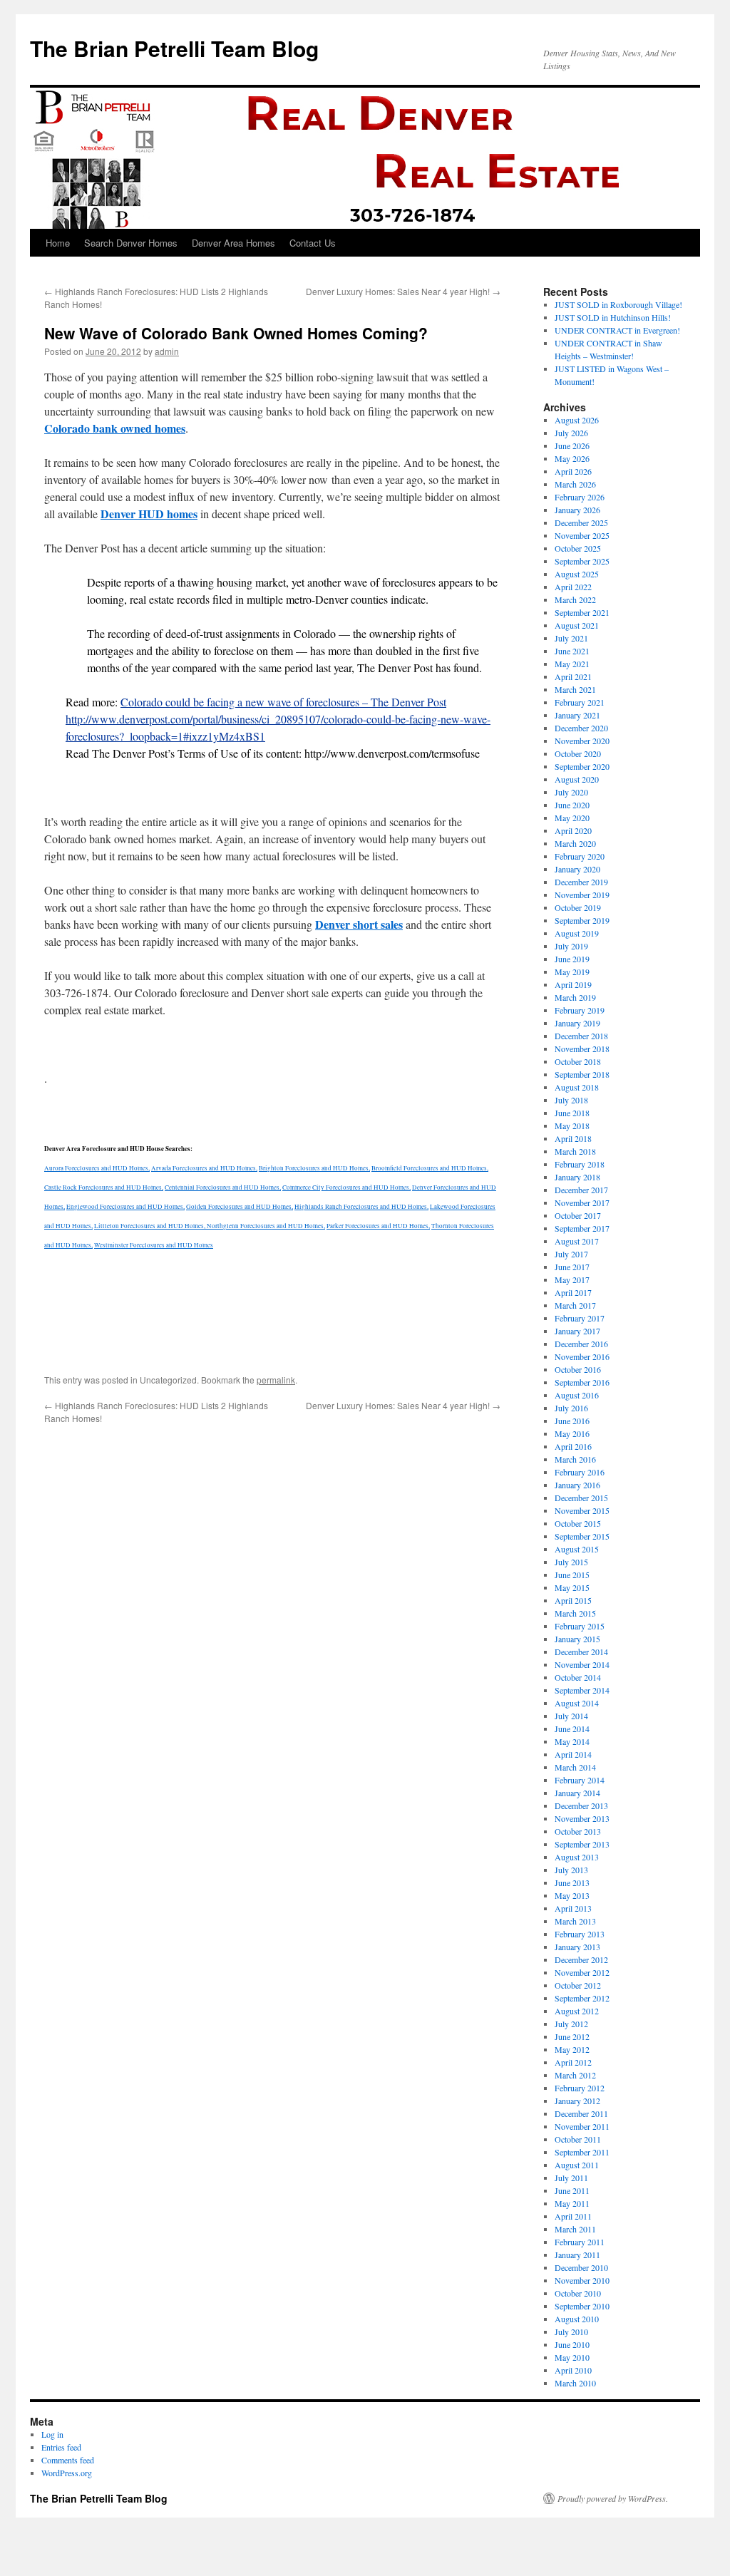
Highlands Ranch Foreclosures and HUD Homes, (361, 1207)
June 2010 (572, 2344)
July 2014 (571, 1716)
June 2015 (572, 1575)
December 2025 (581, 522)
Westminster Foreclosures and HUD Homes (154, 1245)
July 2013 (571, 1870)
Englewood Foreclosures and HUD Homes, (125, 1207)
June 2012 (572, 2036)
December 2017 (581, 1190)
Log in (52, 2434)
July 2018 (571, 1100)
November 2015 (582, 1510)
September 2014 (582, 1690)
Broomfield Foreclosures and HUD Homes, (430, 1168)
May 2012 (572, 2049)
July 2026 (571, 433)
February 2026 (580, 497)
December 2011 (581, 2113)
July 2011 (571, 2178)
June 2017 (572, 1267)
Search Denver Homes (131, 243)
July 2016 (571, 1408)
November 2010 (582, 2280)
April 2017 (573, 1292)
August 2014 (577, 1703)
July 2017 (571, 1254)
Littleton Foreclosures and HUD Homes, (150, 1226)
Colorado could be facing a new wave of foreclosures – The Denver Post (283, 702)
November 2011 (582, 2126)
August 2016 (577, 1395)
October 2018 (578, 1061)
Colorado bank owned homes (115, 428)
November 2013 (582, 1818)
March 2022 (575, 599)
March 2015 (575, 1613)
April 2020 (573, 830)
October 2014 (578, 1677)
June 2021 (572, 651)
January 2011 (577, 2255)
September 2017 (582, 1228)
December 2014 (581, 1652)
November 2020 (582, 741)
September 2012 (582, 1998)
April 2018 (573, 1138)
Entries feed (61, 2447)
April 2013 (573, 1908)
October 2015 (578, 1523)
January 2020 (577, 869)
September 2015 (582, 1536)
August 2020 (577, 779)
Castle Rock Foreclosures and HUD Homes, (104, 1187)
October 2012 (578, 1985)
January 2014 (577, 1793)
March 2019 (575, 997)
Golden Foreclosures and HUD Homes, (240, 1207)
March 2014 (575, 1767)
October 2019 (578, 907)
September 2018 (582, 1074)
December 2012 (581, 1959)
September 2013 (582, 1844)
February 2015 (580, 1626)
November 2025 (582, 535)
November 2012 (582, 1972)
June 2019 (572, 959)
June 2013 (572, 1882)
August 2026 (577, 420)
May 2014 (572, 1741)
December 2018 (581, 1036)
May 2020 (572, 818)
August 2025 (577, 574)
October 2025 (578, 548)
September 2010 (582, 2306)
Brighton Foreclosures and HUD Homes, (314, 1168)
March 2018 (575, 1151)
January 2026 (577, 510)
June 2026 (572, 445)
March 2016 (575, 1459)
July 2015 (571, 1562)
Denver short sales (359, 924)
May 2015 (572, 1587)
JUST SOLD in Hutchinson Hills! (613, 317)
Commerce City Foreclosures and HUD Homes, (346, 1187)
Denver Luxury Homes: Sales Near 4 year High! (403, 291)
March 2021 (575, 689)
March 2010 (575, 2383)
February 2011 (580, 2242)
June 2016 (572, 1421)
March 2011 (575, 2229)
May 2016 (572, 1433)
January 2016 (577, 1485)
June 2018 (572, 1113)
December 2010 (581, 2267)
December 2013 (581, 1805)
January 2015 (577, 1639)
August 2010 (577, 2319)
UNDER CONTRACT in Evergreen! (617, 330)
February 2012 (580, 2088)
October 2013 (578, 1831)
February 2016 (580, 1472)
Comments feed (68, 2460)
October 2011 (578, 2139)
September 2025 (582, 561)
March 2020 (575, 843)
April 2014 (573, 1754)
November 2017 (582, 1202)
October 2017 (578, 1215)
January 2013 (577, 1947)
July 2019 (571, 946)
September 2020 (582, 766)
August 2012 (577, 2011)
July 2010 (571, 2332)
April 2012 (573, 2062)
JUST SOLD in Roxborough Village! (618, 304)
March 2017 (575, 1305)
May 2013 (572, 1895)
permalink (276, 1380)
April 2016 (573, 1446)
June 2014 (572, 1729)
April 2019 (573, 984)
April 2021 (573, 676)
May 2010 (572, 2357)
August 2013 (577, 1857)
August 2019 (577, 933)
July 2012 (571, 2024)
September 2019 (582, 920)
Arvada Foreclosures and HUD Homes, (204, 1168)
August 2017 (577, 1241)
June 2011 (572, 2190)
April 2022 (573, 587)
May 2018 (572, 1125)
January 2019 (577, 1023)
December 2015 (581, 1498)
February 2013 (580, 1934)
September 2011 (582, 2152)
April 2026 (573, 471)
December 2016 (581, 1344)
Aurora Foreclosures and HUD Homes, (97, 1168)
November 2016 (582, 1356)
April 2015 (573, 1600)
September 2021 (582, 612)
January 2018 (577, 1177)
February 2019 (580, 1010)
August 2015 (577, 1549)
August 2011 (577, 2165)
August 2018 (577, 1087)
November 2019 (582, 895)
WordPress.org (67, 2473)
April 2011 (573, 2216)
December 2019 (581, 882)
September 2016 (582, 1382)
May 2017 (572, 1279)
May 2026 (572, 458)
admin (167, 351)
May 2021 (572, 664)
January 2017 (577, 1331)
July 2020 (571, 792)
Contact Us (313, 243)
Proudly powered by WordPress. (613, 2498)
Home (58, 243)
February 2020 (580, 856)
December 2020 (581, 728)
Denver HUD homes (149, 514)
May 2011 (572, 2203)
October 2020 (578, 753)
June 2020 (572, 805)
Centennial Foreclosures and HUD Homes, (223, 1187)
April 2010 (573, 2370)
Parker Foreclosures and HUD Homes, (378, 1226)
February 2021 (580, 702)
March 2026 (575, 484)
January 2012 (577, 2101)
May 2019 (572, 972)
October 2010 (578, 2293)
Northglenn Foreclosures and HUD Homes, (266, 1226)
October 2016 (578, 1369)
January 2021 (577, 715)
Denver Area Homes (233, 243)
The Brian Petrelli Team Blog (174, 48)
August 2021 (577, 625)
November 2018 (582, 1049)
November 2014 (582, 1664)
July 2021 (571, 638)
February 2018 (580, 1164)
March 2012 (575, 2075)
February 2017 (580, 1318)
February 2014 (580, 1780)
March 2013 (575, 1921)
